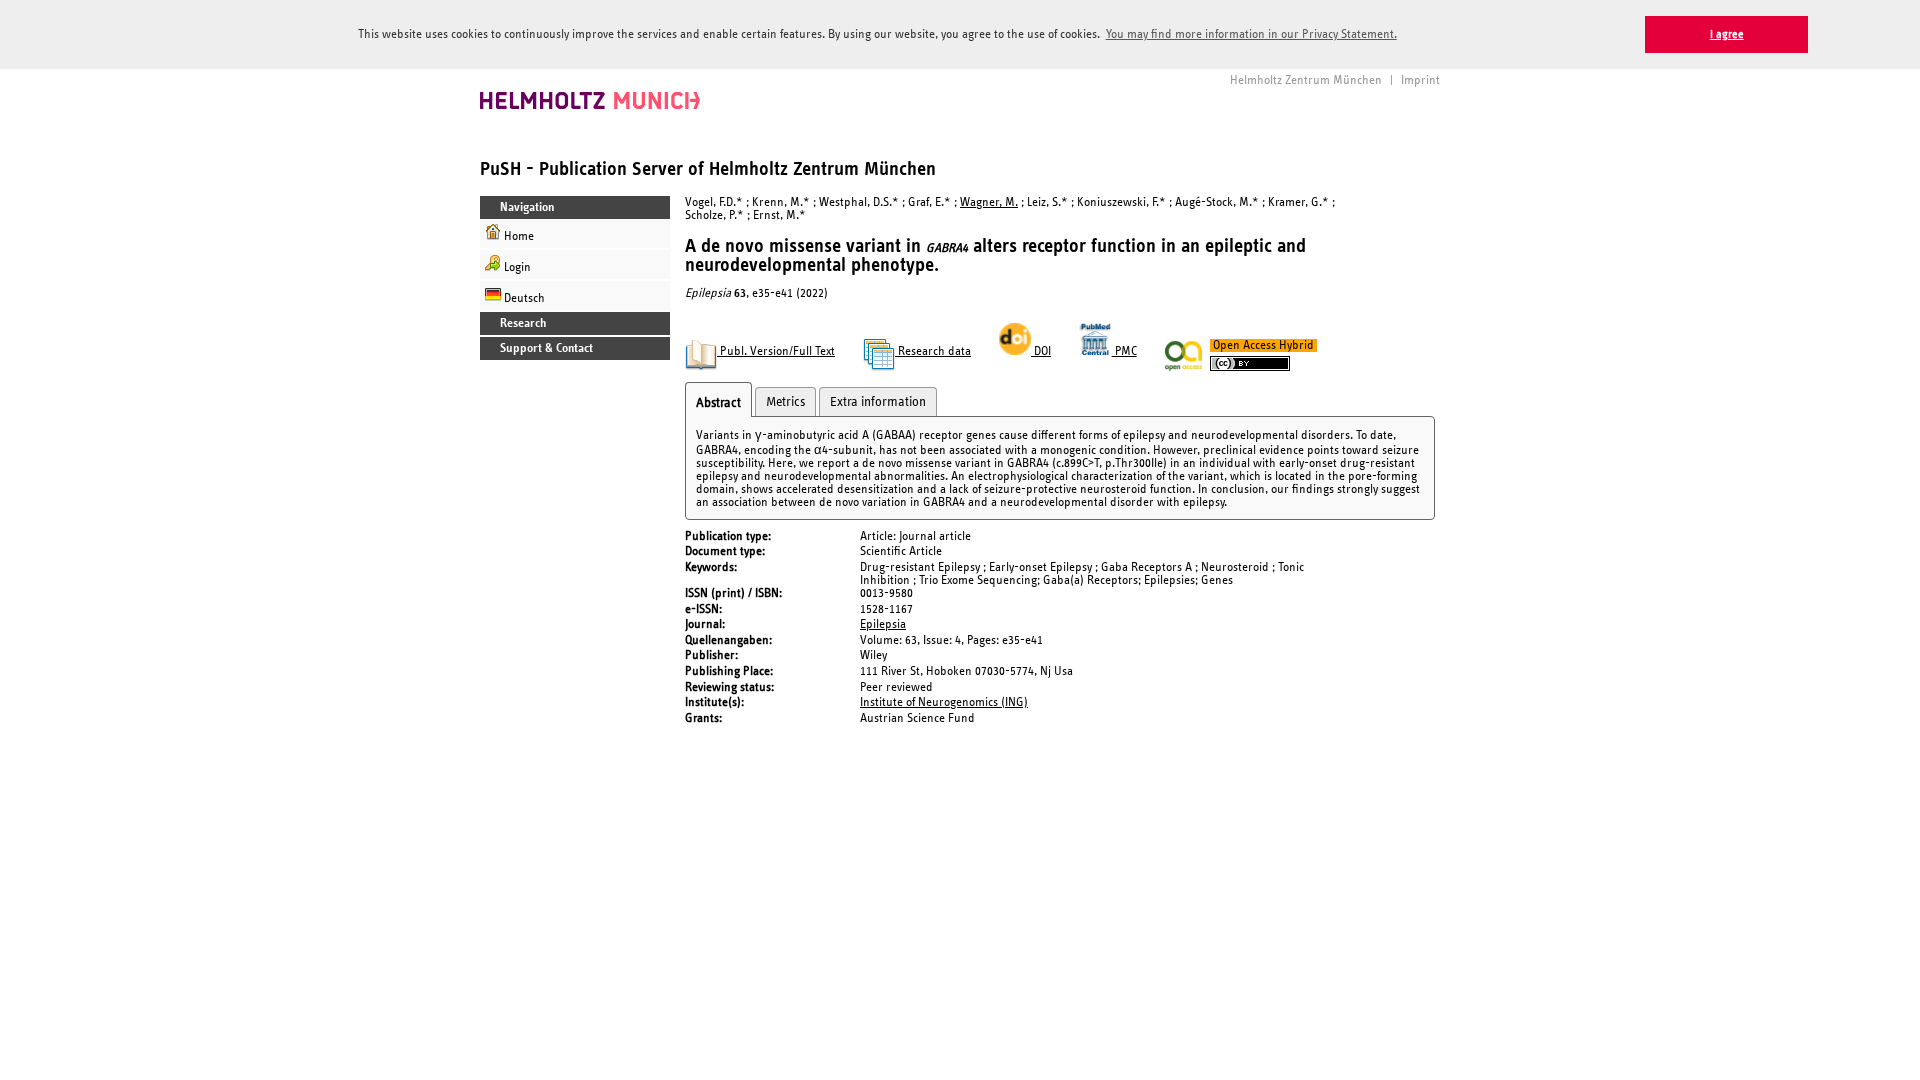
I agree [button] (1727, 34)
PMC (1124, 351)
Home (517, 236)
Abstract (718, 403)
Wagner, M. (989, 202)
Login (516, 267)
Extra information (878, 402)
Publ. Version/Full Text (776, 351)
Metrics (785, 402)
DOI (1041, 351)
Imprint (1420, 80)
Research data (933, 351)
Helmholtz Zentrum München (1306, 80)
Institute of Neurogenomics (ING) (944, 702)
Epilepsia (883, 624)
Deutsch (523, 298)
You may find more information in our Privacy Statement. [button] (1251, 34)
